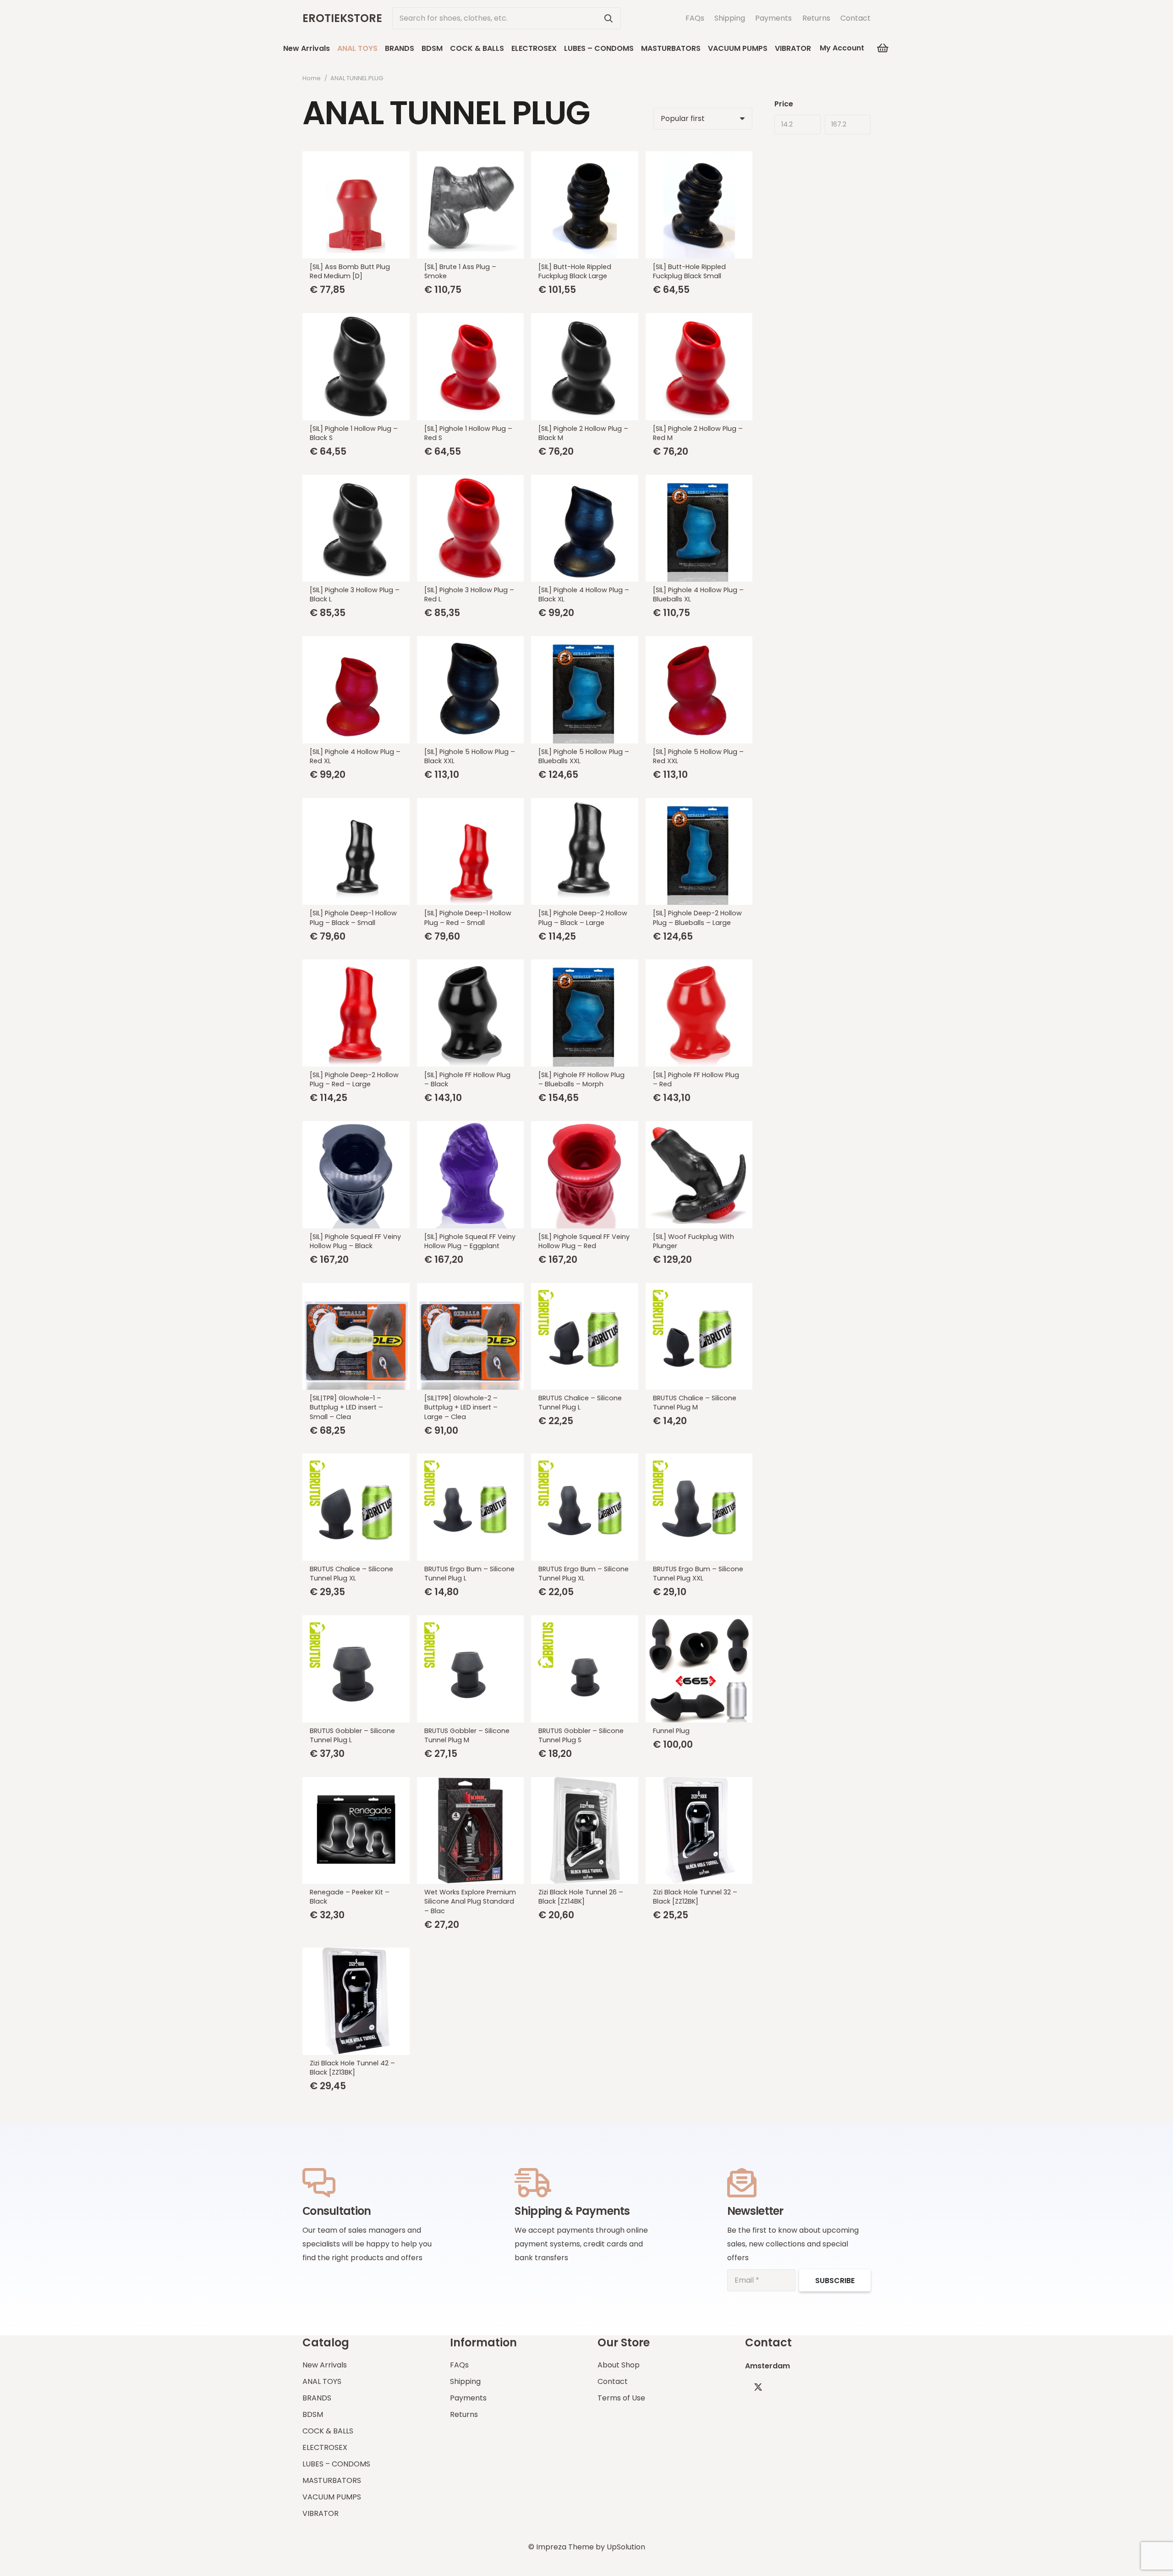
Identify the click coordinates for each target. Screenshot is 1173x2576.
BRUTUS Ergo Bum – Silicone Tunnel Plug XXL (698, 1574)
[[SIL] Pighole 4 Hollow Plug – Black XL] (585, 528)
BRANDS (317, 2398)
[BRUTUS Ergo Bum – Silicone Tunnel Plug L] (471, 1507)
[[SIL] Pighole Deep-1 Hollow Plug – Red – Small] (471, 852)
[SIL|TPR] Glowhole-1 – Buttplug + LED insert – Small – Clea (346, 1407)
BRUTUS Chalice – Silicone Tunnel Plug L (580, 1403)
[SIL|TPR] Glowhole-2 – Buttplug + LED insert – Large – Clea (461, 1407)
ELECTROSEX (325, 2447)
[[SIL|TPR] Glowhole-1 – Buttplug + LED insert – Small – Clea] (356, 1337)
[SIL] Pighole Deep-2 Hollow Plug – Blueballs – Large (697, 918)
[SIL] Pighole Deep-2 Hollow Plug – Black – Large (583, 918)
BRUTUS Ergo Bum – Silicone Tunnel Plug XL (584, 1574)
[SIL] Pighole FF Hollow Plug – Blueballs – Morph (581, 1079)
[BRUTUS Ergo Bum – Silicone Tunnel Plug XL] (585, 1507)
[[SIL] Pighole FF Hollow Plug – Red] (699, 1013)
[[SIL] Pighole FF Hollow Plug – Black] (471, 1013)
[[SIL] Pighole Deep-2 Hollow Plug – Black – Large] (585, 852)
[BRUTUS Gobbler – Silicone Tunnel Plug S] (585, 1669)
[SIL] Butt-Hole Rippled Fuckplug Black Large (575, 271)
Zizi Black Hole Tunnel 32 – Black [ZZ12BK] (695, 1897)
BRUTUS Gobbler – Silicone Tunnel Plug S (581, 1735)
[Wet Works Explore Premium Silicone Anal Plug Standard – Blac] (471, 1831)
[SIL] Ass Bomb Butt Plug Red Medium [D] (350, 271)
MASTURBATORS (332, 2480)
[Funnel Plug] (699, 1669)
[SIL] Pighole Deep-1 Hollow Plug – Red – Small (468, 918)
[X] (758, 2387)
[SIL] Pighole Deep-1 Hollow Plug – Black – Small (353, 918)
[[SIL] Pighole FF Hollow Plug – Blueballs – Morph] (585, 1013)
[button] (818, 48)
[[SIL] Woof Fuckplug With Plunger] (699, 1175)
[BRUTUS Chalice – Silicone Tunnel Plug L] (585, 1337)
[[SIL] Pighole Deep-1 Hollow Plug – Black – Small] (356, 852)
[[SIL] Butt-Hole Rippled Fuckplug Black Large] (585, 205)
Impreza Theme (565, 2547)
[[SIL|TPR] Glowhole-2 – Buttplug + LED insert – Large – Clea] (471, 1337)
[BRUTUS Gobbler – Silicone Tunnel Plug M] (471, 1669)
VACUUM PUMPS (332, 2497)
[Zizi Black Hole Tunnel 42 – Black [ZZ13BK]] (356, 2001)
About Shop (619, 2365)
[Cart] (882, 48)
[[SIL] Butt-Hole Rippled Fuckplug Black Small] (699, 205)
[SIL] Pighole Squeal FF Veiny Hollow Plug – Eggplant (470, 1241)
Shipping (730, 18)
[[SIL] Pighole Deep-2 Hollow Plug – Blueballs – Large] (699, 852)
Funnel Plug (671, 1731)
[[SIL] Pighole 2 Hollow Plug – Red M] (699, 367)
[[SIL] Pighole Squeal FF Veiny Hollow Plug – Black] (356, 1175)
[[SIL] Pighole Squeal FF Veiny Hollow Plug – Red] (585, 1175)
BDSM (313, 2414)
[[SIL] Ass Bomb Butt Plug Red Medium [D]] (356, 205)
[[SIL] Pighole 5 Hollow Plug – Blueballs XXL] (585, 690)
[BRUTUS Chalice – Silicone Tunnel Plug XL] (356, 1507)
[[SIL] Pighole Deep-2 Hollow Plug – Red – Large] (356, 1013)
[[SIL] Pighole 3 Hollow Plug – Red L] (471, 528)
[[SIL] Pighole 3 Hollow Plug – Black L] (356, 528)
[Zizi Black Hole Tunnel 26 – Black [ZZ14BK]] (585, 1831)
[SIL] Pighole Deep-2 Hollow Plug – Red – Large (354, 1079)
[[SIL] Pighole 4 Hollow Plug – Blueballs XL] (699, 528)
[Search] (608, 18)
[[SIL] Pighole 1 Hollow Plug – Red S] (471, 367)
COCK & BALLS (328, 2431)
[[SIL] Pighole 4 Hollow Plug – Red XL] (356, 690)
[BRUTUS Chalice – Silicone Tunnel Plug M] (699, 1337)
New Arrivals (325, 2365)
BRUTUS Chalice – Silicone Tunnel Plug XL (351, 1574)
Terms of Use (621, 2398)
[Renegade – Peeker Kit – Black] (356, 1831)
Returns (816, 18)
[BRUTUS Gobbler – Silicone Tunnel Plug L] (356, 1669)
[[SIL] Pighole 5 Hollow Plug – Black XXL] (471, 690)
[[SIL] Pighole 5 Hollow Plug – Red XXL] (699, 690)
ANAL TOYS (322, 2381)
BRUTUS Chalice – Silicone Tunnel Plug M (695, 1403)
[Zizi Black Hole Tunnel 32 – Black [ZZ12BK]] (699, 1831)
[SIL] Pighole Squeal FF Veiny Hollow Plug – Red (584, 1241)
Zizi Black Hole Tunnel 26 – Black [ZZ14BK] (581, 1897)
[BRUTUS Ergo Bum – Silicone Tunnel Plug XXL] (699, 1507)
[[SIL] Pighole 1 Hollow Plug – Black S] (356, 367)
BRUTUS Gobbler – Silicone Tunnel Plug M (467, 1735)
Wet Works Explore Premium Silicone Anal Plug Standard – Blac (470, 1901)
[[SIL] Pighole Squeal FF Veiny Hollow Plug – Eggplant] (471, 1175)
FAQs (695, 18)
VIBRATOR (321, 2513)
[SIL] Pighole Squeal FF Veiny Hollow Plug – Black (355, 1241)
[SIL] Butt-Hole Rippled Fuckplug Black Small (689, 271)
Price (784, 104)
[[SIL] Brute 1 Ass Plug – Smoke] (471, 205)
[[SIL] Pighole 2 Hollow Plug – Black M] (585, 367)
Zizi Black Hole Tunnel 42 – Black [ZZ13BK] (352, 2068)
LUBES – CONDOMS (336, 2464)
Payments (773, 18)
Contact (855, 18)
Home (312, 78)
